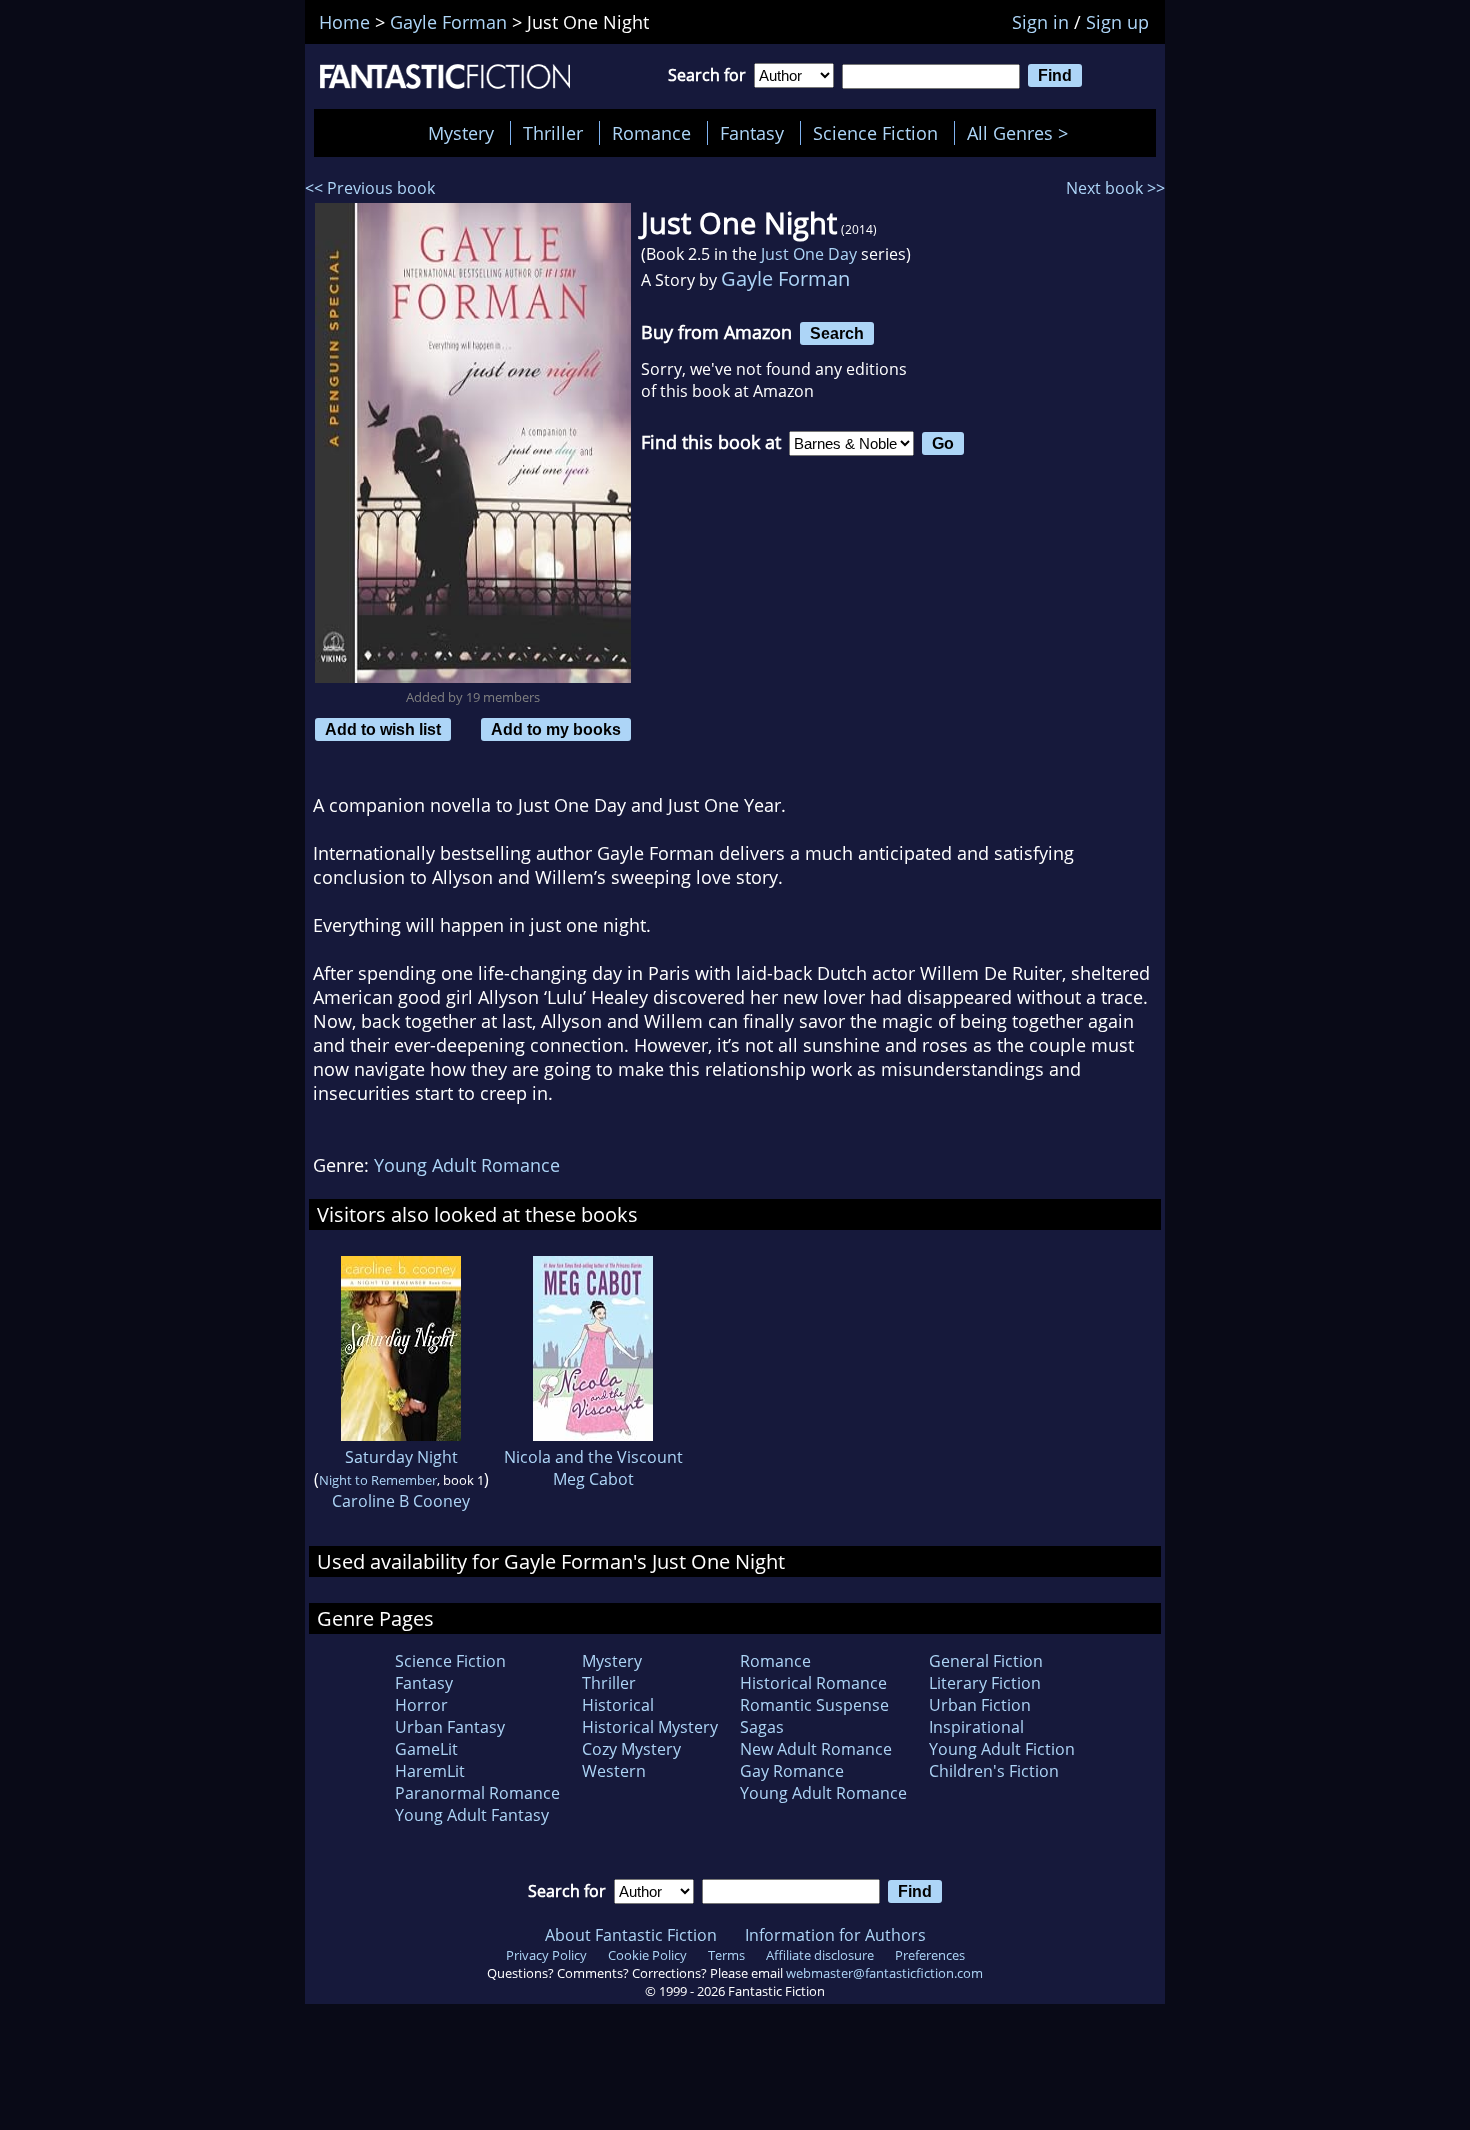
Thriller (553, 133)
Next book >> (1115, 188)
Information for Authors (835, 1935)
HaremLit (430, 1771)
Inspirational (976, 1727)
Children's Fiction (994, 1771)
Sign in (1040, 22)
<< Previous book (370, 188)
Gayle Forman (785, 278)
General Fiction (986, 1661)
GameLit (426, 1749)
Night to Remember (378, 1480)
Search (837, 333)
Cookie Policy (647, 1955)
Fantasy (752, 133)
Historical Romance (813, 1683)
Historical (618, 1705)
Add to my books (556, 729)
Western (614, 1771)
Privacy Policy (546, 1955)
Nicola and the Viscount (593, 1457)
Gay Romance (792, 1771)
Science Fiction (875, 133)
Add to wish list (383, 729)
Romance (651, 133)
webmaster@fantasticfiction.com (884, 1973)
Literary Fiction (985, 1683)
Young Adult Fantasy (472, 1815)
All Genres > (1022, 133)
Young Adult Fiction (1002, 1749)
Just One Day (809, 254)
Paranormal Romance (477, 1793)
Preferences (930, 1955)
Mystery (461, 133)
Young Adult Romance (467, 1165)
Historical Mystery (650, 1727)
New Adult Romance (816, 1749)
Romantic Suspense (814, 1705)
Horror (421, 1705)
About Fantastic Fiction (631, 1935)
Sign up (1117, 22)
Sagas (762, 1727)
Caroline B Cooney (401, 1501)
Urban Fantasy (450, 1727)
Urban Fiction (980, 1705)
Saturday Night (401, 1457)
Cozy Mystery (631, 1749)
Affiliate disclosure (820, 1955)
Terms (726, 1955)
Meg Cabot (593, 1479)
